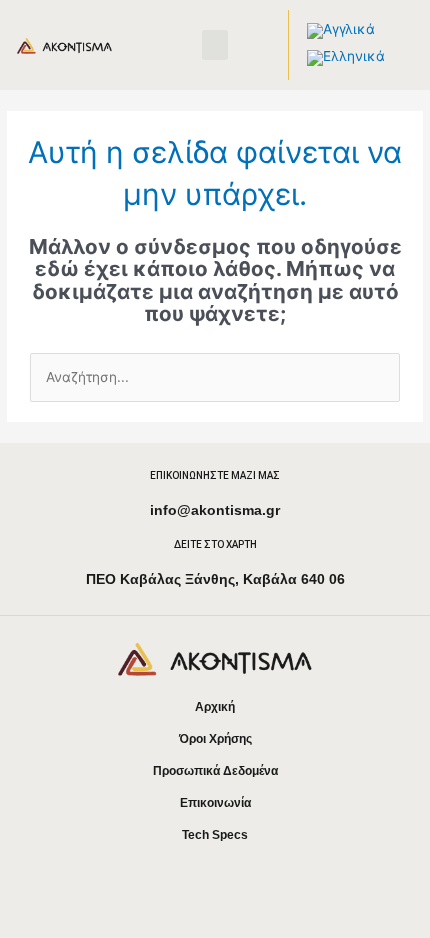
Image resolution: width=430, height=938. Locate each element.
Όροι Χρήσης (215, 739)
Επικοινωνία (215, 803)
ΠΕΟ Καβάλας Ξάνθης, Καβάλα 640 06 (215, 579)
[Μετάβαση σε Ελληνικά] (346, 58)
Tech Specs (215, 835)
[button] (215, 45)
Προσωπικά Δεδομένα (215, 771)
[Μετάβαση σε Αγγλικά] (341, 31)
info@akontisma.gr (215, 510)
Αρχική (215, 707)
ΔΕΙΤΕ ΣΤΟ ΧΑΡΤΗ (215, 544)
